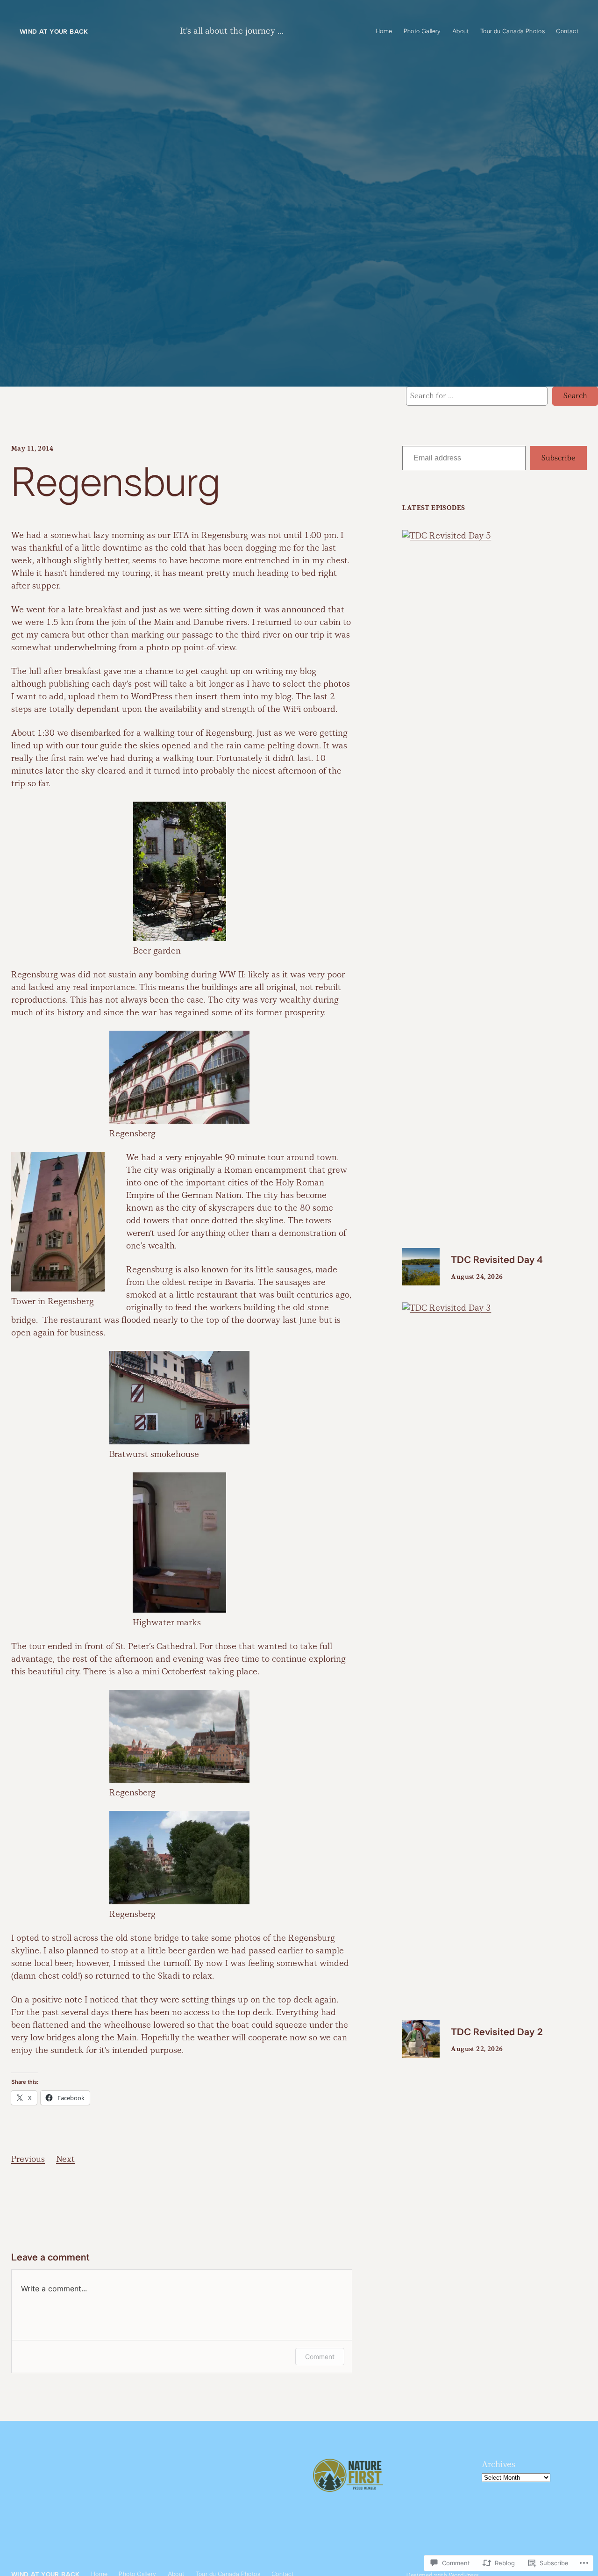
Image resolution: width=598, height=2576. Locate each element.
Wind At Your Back (54, 31)
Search (575, 396)
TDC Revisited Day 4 (497, 1260)
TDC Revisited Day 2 (497, 2032)
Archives (498, 2465)
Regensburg (116, 484)
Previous (28, 2160)
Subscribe (559, 458)
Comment (320, 2357)
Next (65, 2160)
